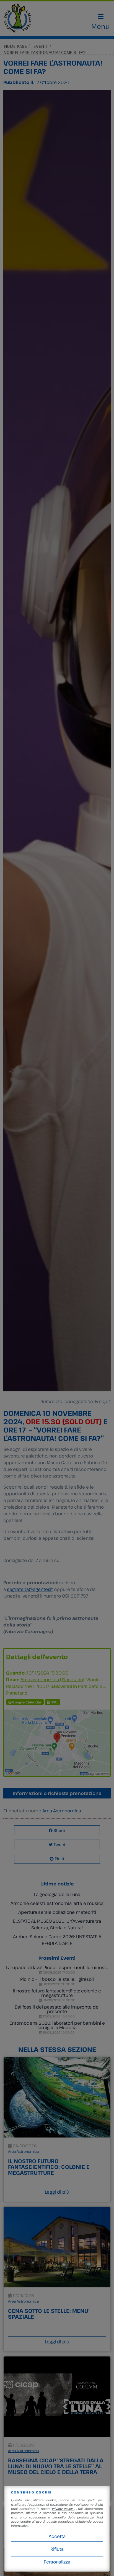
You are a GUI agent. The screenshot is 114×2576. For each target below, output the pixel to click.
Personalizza (57, 2562)
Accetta (57, 2536)
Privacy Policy (63, 2509)
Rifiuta (57, 2549)
